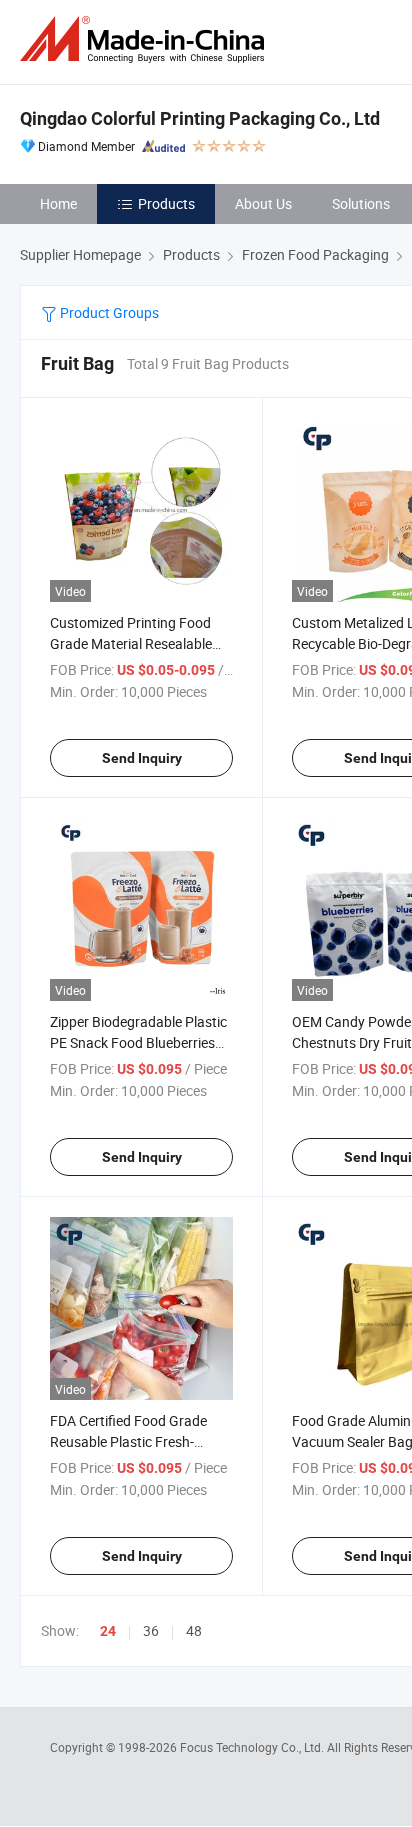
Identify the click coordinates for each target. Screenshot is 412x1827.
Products (166, 203)
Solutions (361, 203)
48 (194, 1630)
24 (108, 1631)
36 (151, 1630)
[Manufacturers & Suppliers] (146, 39)
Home (58, 203)
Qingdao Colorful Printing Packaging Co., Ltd (200, 118)
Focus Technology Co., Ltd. (253, 1747)
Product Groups (108, 312)
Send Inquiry (142, 758)
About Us (263, 203)
